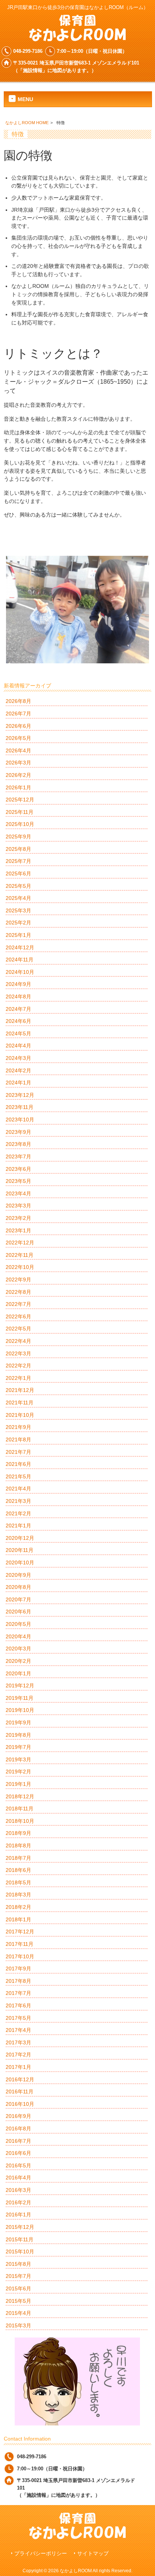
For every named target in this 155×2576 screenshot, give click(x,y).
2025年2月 (18, 923)
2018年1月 (18, 1919)
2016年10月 (20, 2104)
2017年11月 (20, 1944)
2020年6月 (18, 1612)
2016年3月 (18, 2190)
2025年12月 (20, 800)
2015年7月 (18, 2276)
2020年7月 (18, 1599)
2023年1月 (18, 1230)
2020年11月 (20, 1550)
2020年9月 (18, 1575)
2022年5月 (18, 1329)
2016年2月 (18, 2202)
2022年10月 (20, 1267)
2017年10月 (20, 1956)
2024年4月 (18, 1046)
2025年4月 (18, 898)
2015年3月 (18, 2325)
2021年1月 (18, 1526)
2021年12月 (20, 1390)
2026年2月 (18, 775)
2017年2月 (18, 2055)
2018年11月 (20, 1809)
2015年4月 (18, 2313)
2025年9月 (18, 837)
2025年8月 (18, 849)
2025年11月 (20, 812)
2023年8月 (18, 1144)
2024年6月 (18, 1021)
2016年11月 (20, 2092)
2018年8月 (18, 1845)
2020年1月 (18, 1673)
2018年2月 (18, 1907)
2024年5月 (18, 1033)
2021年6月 (18, 1464)
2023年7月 (18, 1157)
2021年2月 (18, 1513)
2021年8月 (18, 1439)
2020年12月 (20, 1538)
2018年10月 (20, 1821)
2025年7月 (18, 861)
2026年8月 (18, 701)
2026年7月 (18, 714)
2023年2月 (18, 1218)
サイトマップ (93, 2554)
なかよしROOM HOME (27, 123)
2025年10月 (20, 824)
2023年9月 (18, 1132)
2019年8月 (18, 1735)
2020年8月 (18, 1587)
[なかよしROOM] (77, 38)
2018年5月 (18, 1882)
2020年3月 (18, 1649)
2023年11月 (20, 1107)
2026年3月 (18, 763)
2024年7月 (18, 1009)
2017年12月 (20, 1932)
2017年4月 (18, 2030)
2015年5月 (18, 2301)
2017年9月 (18, 1969)
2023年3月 (18, 1206)
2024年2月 (18, 1070)
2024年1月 (18, 1083)
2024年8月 (18, 997)
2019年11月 (20, 1698)
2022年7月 (18, 1304)
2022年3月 (18, 1353)
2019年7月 (18, 1747)
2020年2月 (18, 1661)
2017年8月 (18, 1981)
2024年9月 (18, 984)
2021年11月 (20, 1403)
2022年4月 (18, 1341)
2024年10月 (20, 972)
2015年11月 (20, 2239)
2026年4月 (18, 751)
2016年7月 (18, 2141)
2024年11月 (20, 960)
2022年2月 (18, 1366)
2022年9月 (18, 1280)
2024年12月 (20, 947)
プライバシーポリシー (41, 2554)
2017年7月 (18, 1993)
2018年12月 (20, 1796)
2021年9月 (18, 1427)
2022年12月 (20, 1243)
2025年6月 (18, 874)
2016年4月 (18, 2178)
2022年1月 (18, 1378)
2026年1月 (18, 787)
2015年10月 (20, 2252)
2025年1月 (18, 935)
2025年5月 (18, 886)
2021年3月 (18, 1501)
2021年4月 (18, 1489)
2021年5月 (18, 1476)
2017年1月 (18, 2067)
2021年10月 (20, 1415)
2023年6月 (18, 1169)
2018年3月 (18, 1895)
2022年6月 (18, 1316)
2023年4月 (18, 1193)
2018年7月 (18, 1858)
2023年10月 (20, 1120)
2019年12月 (20, 1686)
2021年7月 (18, 1452)
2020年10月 (20, 1563)
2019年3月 (18, 1759)
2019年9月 (18, 1722)
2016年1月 (18, 2215)
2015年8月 (18, 2264)
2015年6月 (18, 2288)
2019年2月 (18, 1772)
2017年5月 (18, 2018)
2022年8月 (18, 1292)
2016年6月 (18, 2153)
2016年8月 (18, 2128)
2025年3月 (18, 910)
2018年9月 (18, 1833)
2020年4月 (18, 1636)
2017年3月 (18, 2042)
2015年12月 (20, 2227)
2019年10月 (20, 1710)
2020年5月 (18, 1624)
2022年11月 (20, 1255)
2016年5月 (18, 2165)
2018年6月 (18, 1870)
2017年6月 (18, 2005)
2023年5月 (18, 1181)
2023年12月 (20, 1095)
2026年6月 (18, 726)
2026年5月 (18, 738)
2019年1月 (18, 1784)
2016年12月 (20, 2079)
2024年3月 (18, 1058)
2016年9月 (18, 2116)
